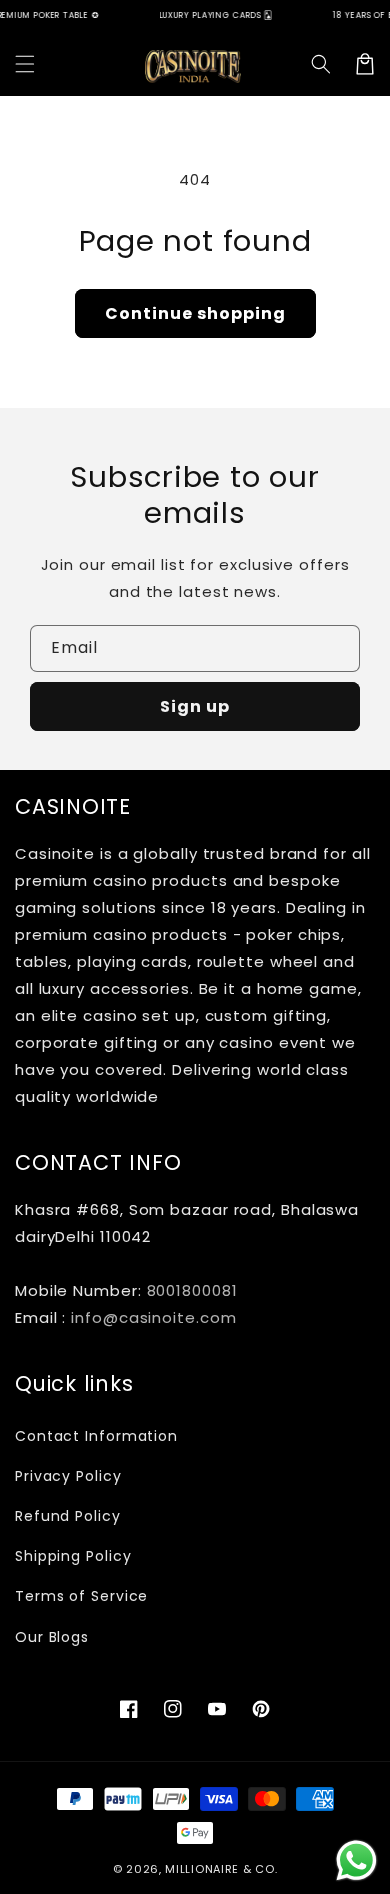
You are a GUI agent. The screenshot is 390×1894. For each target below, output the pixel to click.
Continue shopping (195, 313)
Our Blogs (52, 1637)
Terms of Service (81, 1596)
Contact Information (96, 1436)
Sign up (195, 706)
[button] (25, 64)
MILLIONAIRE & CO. (221, 1869)
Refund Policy (68, 1516)
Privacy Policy (68, 1476)
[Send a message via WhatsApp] (356, 1860)
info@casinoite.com (153, 1317)
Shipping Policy (73, 1556)
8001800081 (192, 1290)
